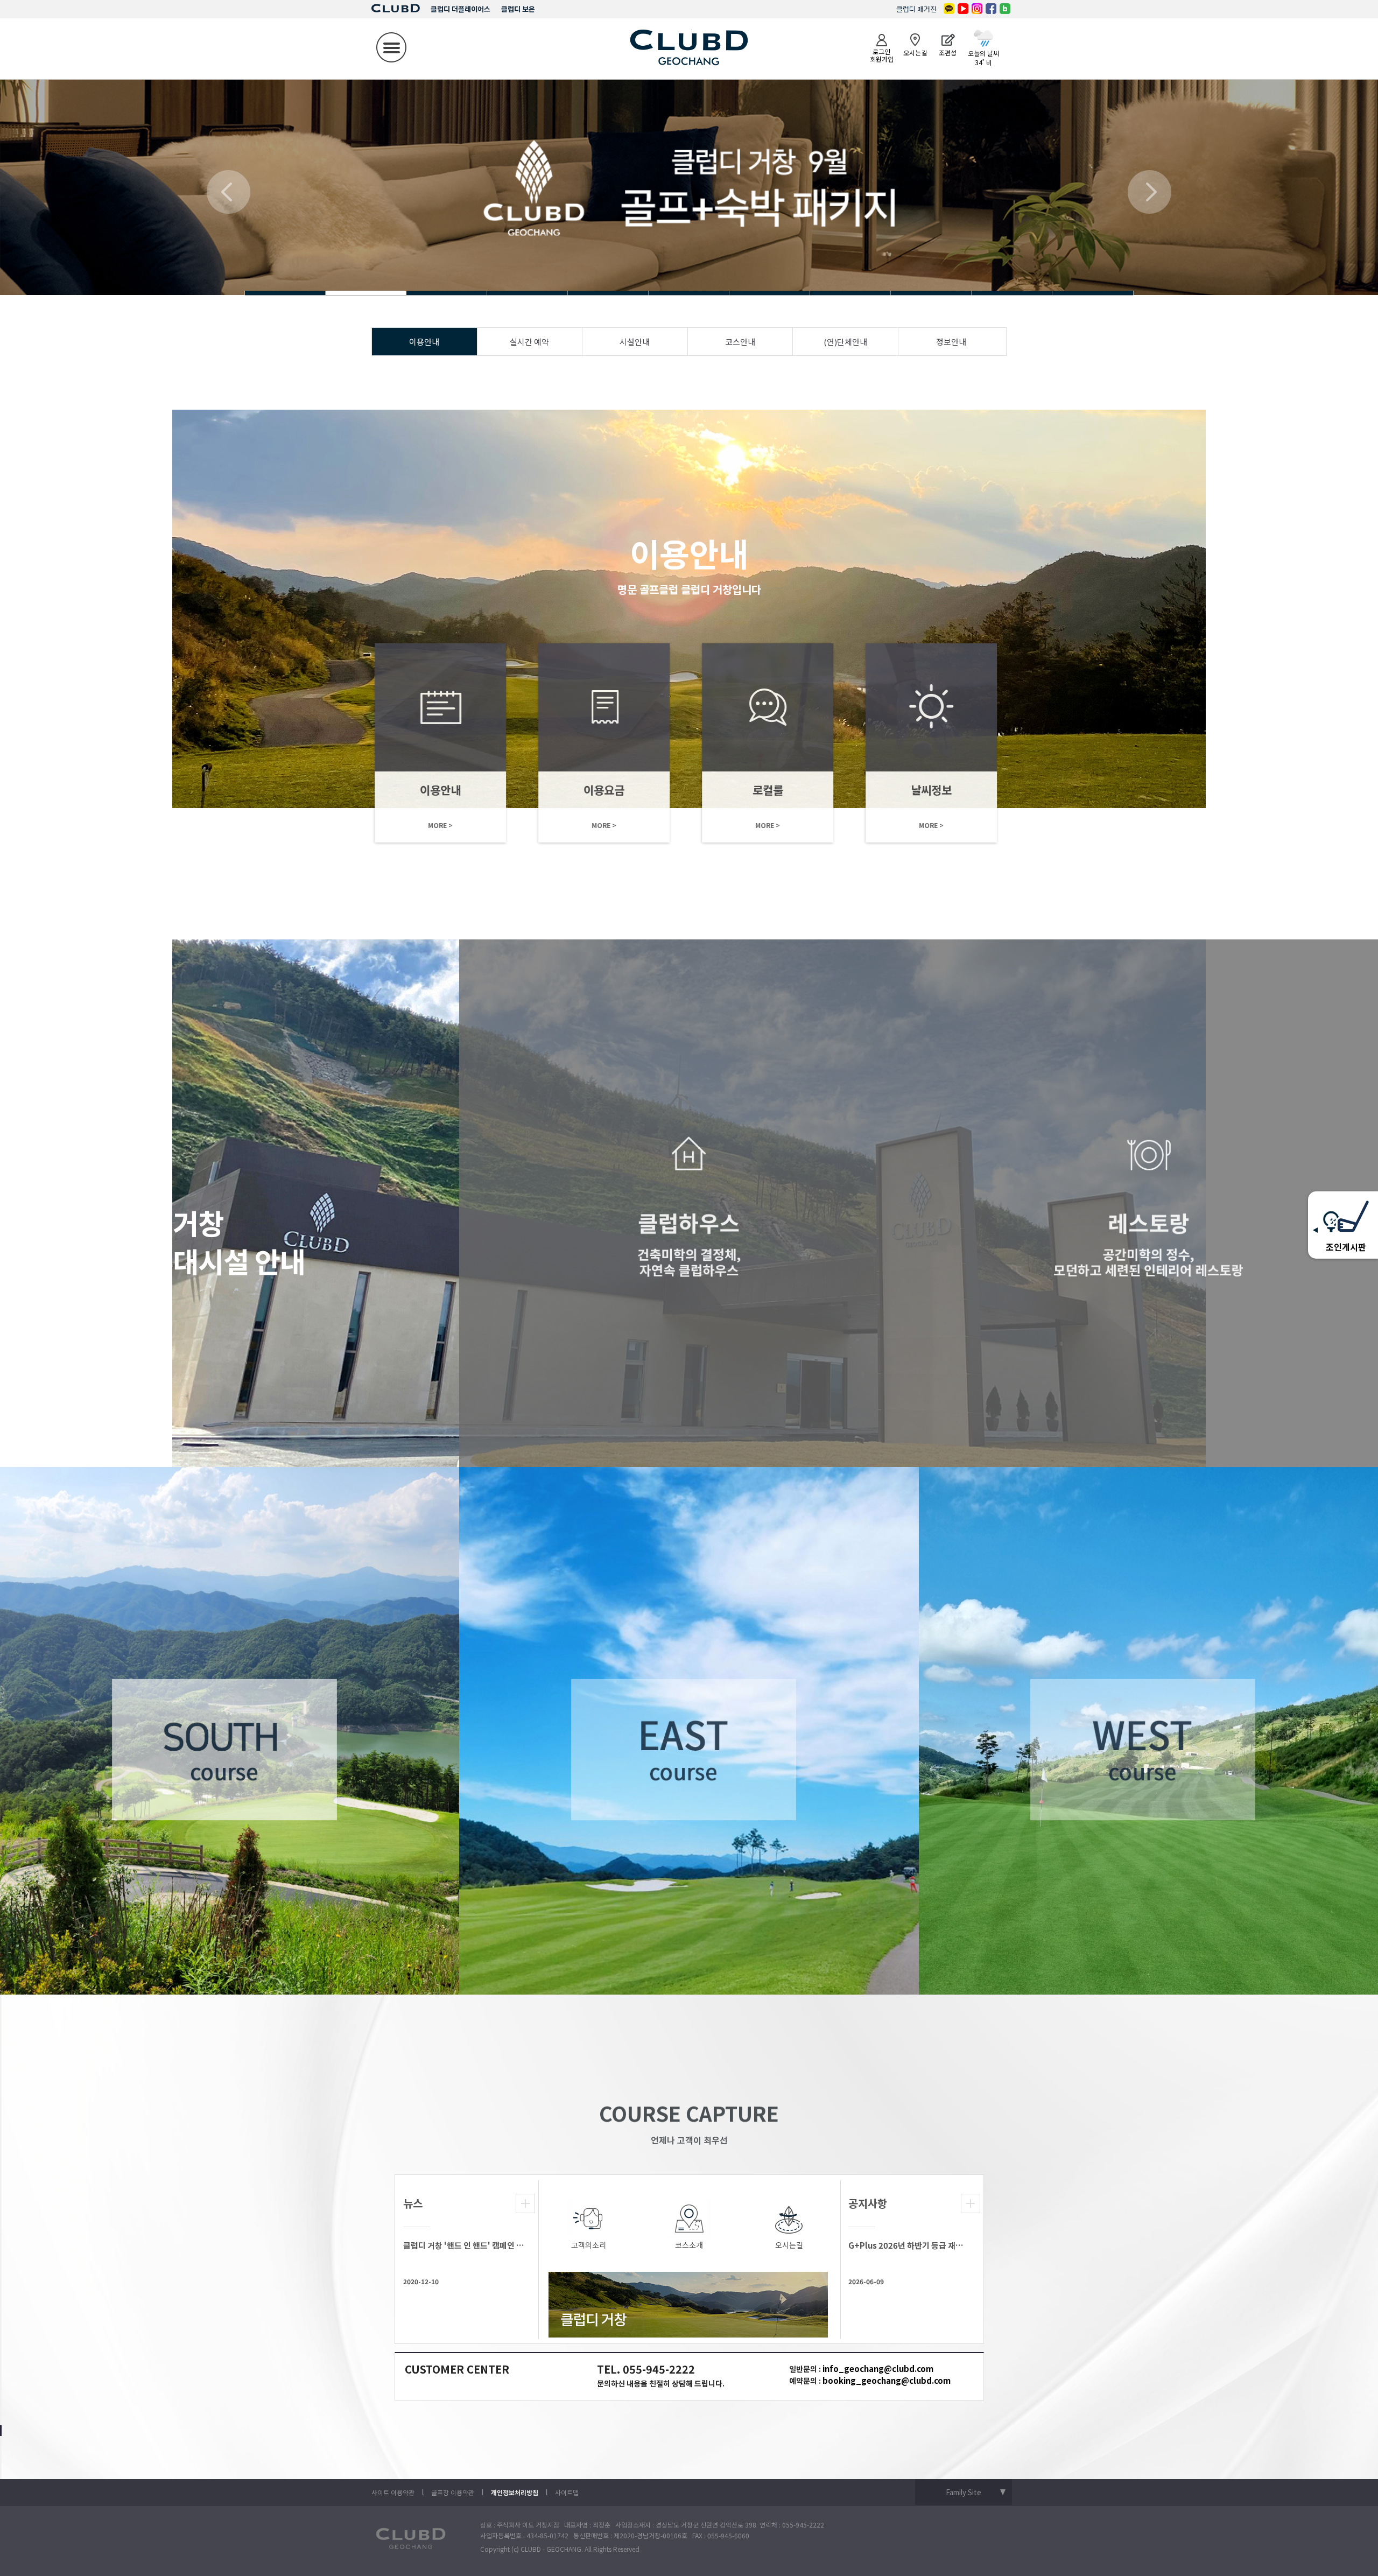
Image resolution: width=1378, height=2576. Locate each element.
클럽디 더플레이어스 (460, 9)
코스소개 (689, 2245)
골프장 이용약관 (453, 2492)
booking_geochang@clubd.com (887, 2380)
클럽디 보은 (518, 9)
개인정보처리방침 (515, 2492)
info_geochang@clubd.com (878, 2368)
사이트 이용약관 (393, 2492)
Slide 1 (285, 293)
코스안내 (740, 342)
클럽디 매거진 (916, 9)
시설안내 (635, 342)
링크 (426, 743)
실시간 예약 (529, 342)
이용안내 (424, 342)
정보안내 (951, 342)
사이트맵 (567, 2492)
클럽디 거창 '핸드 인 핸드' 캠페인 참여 (464, 2245)
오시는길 (789, 2245)
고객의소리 (589, 2245)
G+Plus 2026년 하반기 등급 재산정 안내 (909, 2245)
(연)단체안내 (845, 342)
